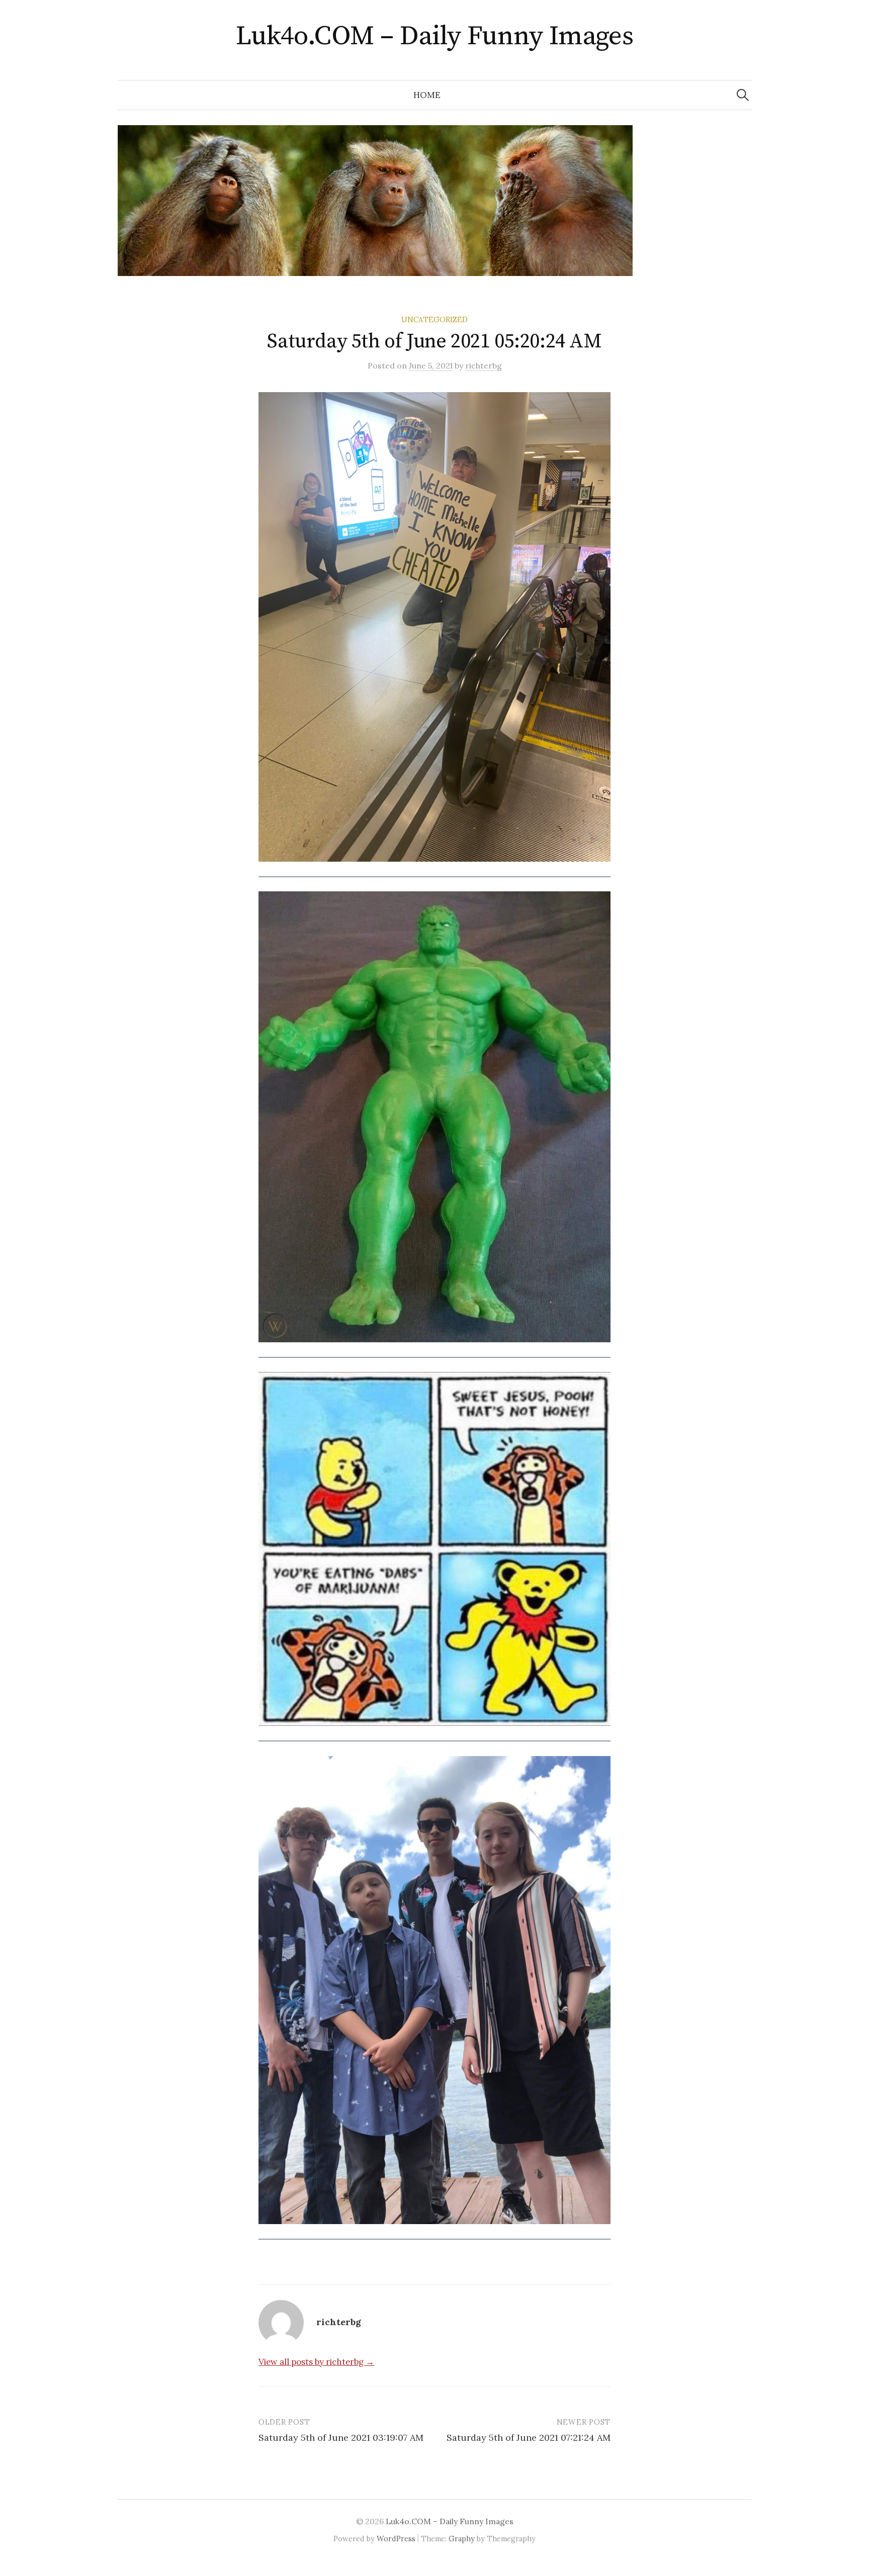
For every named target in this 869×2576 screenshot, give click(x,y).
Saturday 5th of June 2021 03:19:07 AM (341, 2437)
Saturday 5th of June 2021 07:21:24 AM (529, 2437)
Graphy (462, 2539)
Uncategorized (434, 319)
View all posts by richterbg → (316, 2362)
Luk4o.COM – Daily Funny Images (435, 36)
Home (427, 95)
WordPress (396, 2539)
